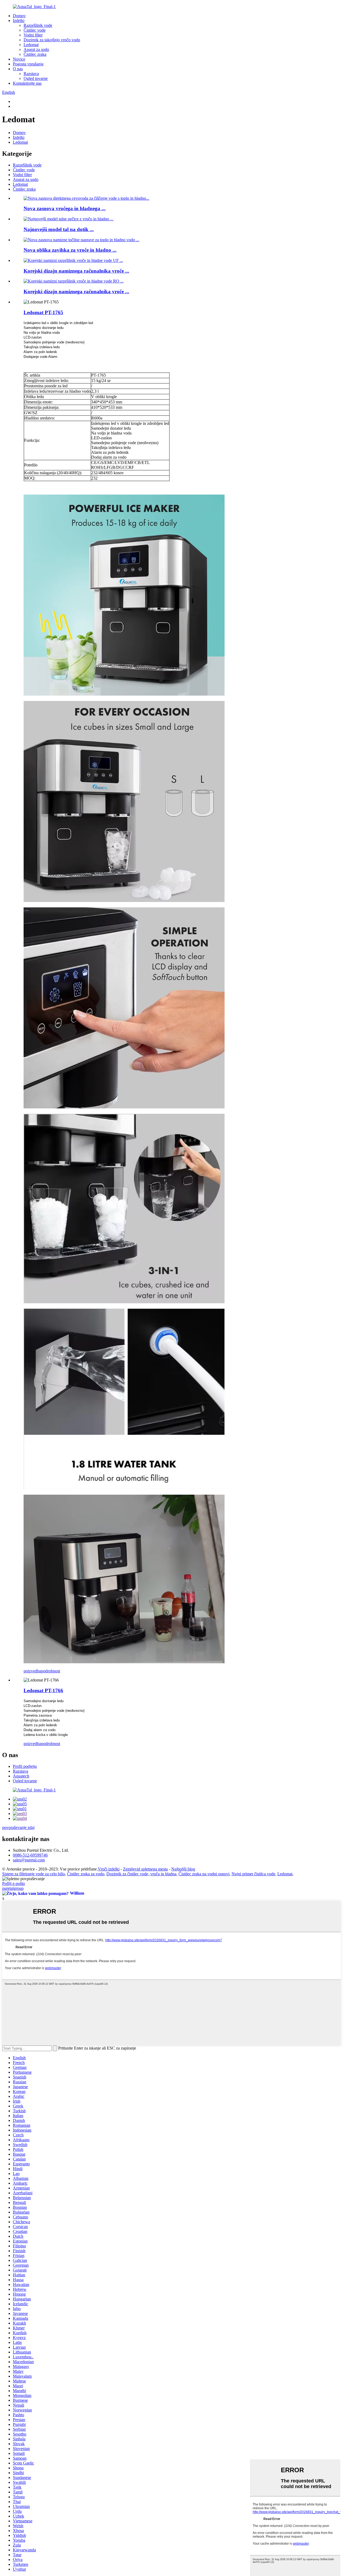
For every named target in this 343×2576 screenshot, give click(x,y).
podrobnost (51, 1671)
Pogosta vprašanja (28, 64)
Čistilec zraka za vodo (86, 1874)
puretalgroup (13, 1888)
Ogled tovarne (36, 78)
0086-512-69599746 (30, 1855)
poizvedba (32, 1671)
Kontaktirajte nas (27, 83)
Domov (19, 16)
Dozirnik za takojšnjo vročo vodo (52, 40)
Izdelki (19, 21)
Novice (19, 59)
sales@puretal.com (29, 1860)
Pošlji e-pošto (14, 1883)
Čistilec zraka (35, 54)
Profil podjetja (25, 1766)
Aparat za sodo (36, 49)
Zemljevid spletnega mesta (145, 1869)
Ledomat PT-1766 (43, 1690)
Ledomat (31, 45)
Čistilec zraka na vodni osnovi (204, 1874)
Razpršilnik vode (38, 25)
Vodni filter (33, 35)
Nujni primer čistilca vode (253, 1874)
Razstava (31, 74)
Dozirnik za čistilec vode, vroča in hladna (141, 1874)
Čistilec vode (35, 30)
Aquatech (21, 1776)
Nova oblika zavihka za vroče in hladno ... (70, 250)
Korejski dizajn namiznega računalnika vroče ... (76, 271)
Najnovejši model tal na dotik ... (59, 229)
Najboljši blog (183, 1869)
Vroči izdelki (109, 1869)
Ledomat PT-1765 (43, 312)
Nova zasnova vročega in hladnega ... (65, 208)
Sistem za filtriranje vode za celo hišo (33, 1874)
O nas (18, 69)
